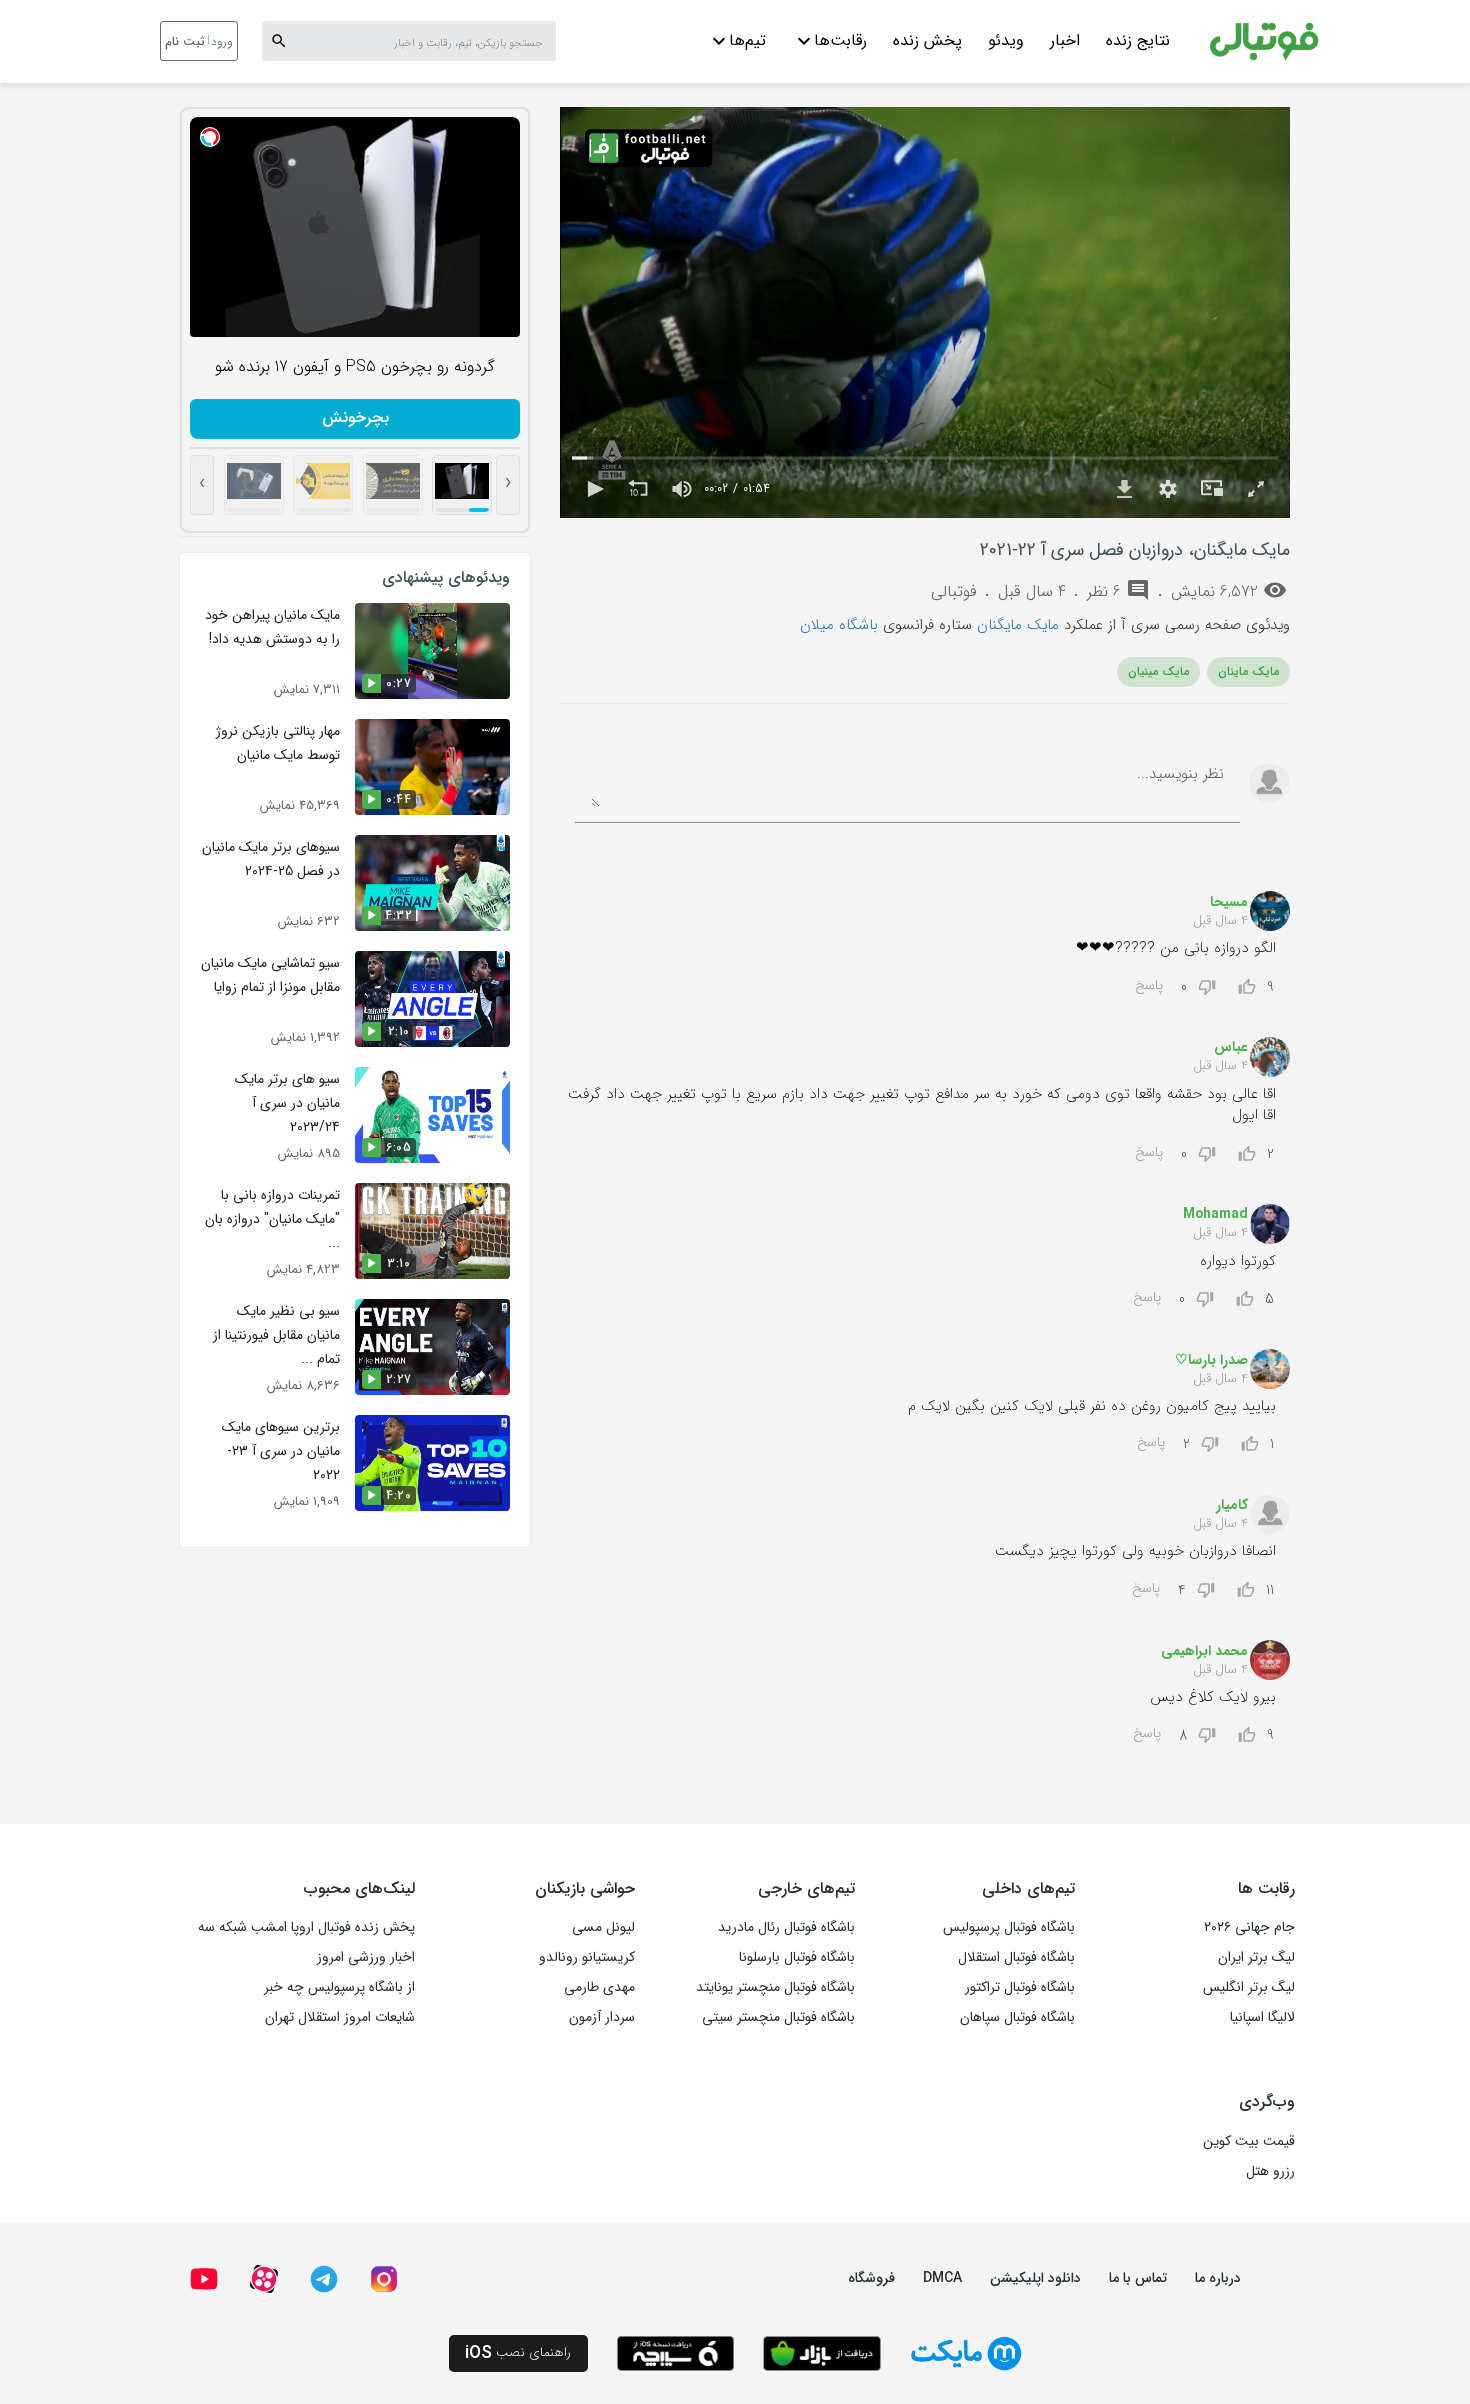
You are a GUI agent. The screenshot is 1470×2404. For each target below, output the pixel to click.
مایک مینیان (1158, 671)
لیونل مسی (603, 1927)
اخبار (1065, 40)
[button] (594, 489)
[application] (925, 312)
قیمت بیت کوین (1249, 2141)
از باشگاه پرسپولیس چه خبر (339, 1987)
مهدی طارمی (599, 1987)
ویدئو (1006, 40)
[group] (682, 489)
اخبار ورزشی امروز (366, 1957)
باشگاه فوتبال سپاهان (1017, 2017)
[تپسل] (210, 137)
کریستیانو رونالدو (587, 1957)
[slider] (925, 458)
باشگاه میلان (839, 625)
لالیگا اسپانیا (1262, 2017)
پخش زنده (927, 40)
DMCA (942, 2278)
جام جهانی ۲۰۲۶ (1249, 1927)
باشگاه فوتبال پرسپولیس (1009, 1927)
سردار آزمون (602, 2017)
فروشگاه (871, 2278)
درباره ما (1218, 2278)
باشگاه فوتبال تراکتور (1020, 1987)
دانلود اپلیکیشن (1035, 2278)
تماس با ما (1138, 2278)
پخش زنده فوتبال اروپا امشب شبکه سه (306, 1927)
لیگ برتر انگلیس (1249, 1987)
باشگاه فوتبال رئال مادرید (786, 1927)
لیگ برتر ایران (1256, 1957)
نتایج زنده (1138, 40)
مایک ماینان (1248, 671)
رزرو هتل (1270, 2171)
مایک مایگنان (1018, 625)
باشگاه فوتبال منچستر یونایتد (775, 1987)
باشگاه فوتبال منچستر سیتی (778, 2017)
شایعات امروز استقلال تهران (340, 2017)
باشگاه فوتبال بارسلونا (797, 1957)
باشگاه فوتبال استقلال (1016, 1957)
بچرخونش (355, 417)
